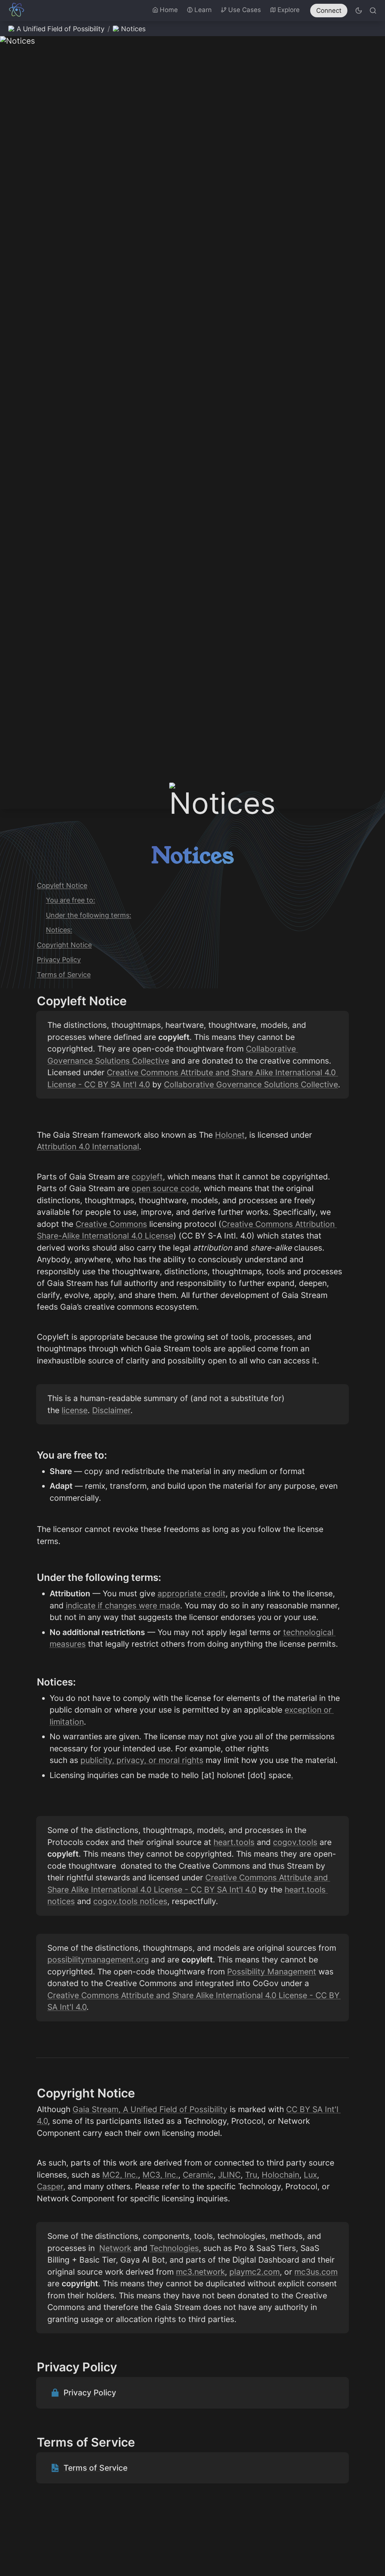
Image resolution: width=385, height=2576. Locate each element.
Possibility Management (272, 1972)
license (75, 1410)
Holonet (230, 1135)
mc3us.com (316, 2272)
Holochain (280, 2175)
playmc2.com (255, 2272)
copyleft (147, 1177)
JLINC (229, 2175)
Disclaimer (111, 1410)
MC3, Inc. (160, 2175)
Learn (203, 10)
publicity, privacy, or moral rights (142, 1760)
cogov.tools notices (130, 1901)
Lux (310, 2175)
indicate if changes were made (123, 1606)
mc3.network (200, 2272)
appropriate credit (192, 1593)
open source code (165, 1188)
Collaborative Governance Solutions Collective (251, 1084)
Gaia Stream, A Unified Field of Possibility (150, 2109)
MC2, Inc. (120, 2175)
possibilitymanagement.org (98, 1960)
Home (169, 10)
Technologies (174, 2248)
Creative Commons (111, 1224)
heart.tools (234, 1842)
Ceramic (198, 2175)
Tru (251, 2175)
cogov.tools (295, 1842)
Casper (50, 2186)
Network (115, 2248)
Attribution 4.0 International (88, 1147)
